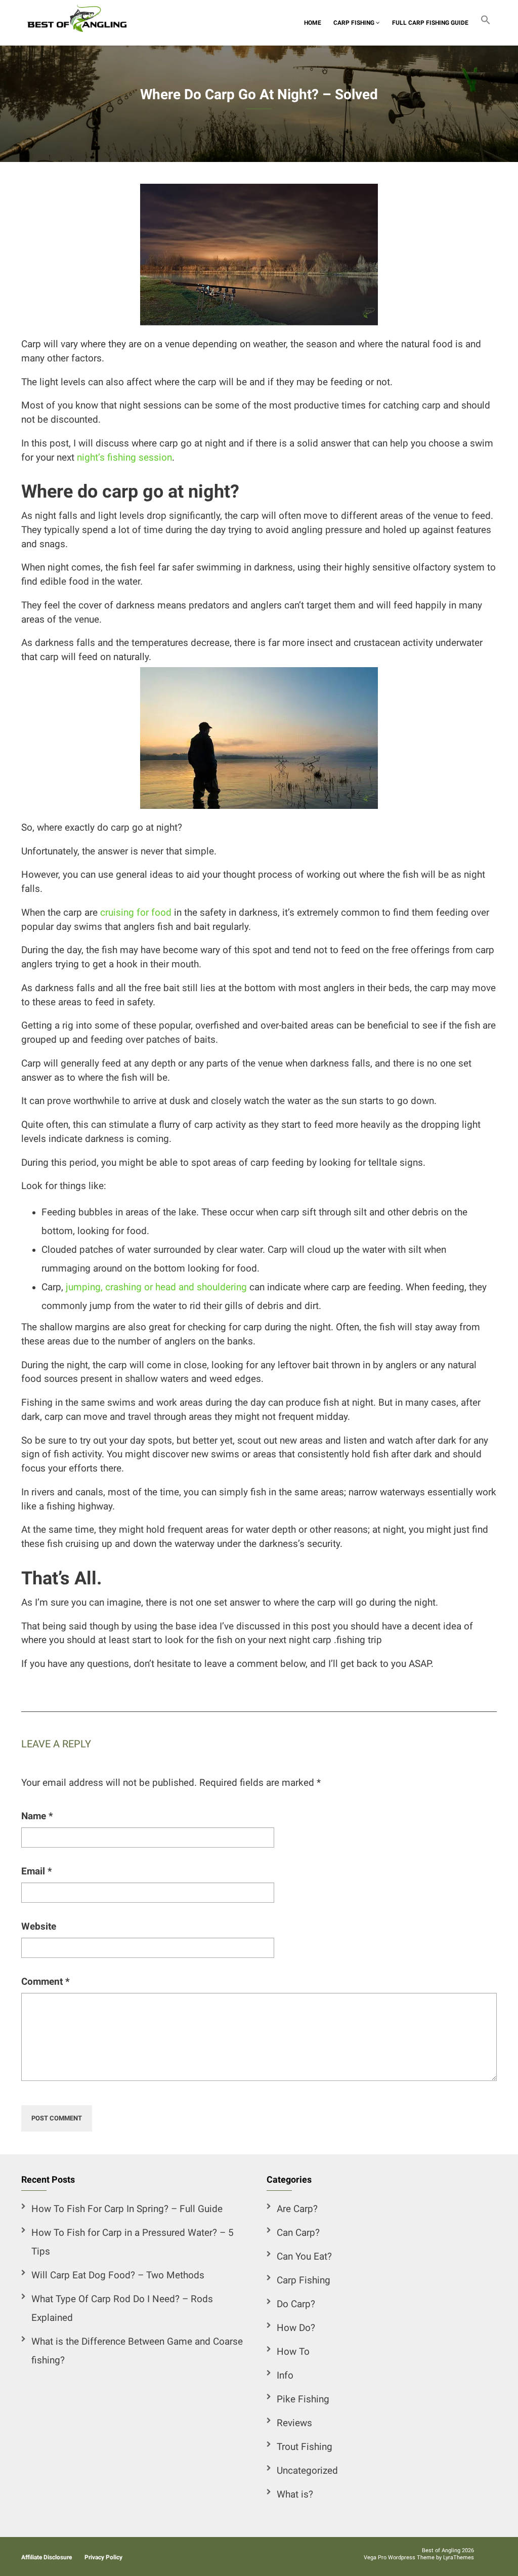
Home (313, 23)
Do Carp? (296, 2304)
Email (37, 1871)
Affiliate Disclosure (47, 2557)
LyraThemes (459, 2558)
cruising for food (136, 913)
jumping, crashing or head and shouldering (156, 1287)
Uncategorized (307, 2471)
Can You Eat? (304, 2257)
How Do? (296, 2328)
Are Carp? (297, 2209)
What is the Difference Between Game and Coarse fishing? (137, 2351)
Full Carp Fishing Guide (430, 23)
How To (293, 2352)
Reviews (294, 2423)
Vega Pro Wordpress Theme (399, 2558)
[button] (486, 23)
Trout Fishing (305, 2447)
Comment (46, 1982)
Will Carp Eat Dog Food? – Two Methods (118, 2275)
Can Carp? (298, 2233)
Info (285, 2376)
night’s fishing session (124, 458)
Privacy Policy (103, 2557)
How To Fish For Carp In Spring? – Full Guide (127, 2209)
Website (39, 1927)
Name (37, 1816)
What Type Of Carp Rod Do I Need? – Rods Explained (122, 2308)
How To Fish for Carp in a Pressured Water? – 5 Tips (133, 2242)
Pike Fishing (303, 2399)
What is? (295, 2495)
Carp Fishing (355, 23)
